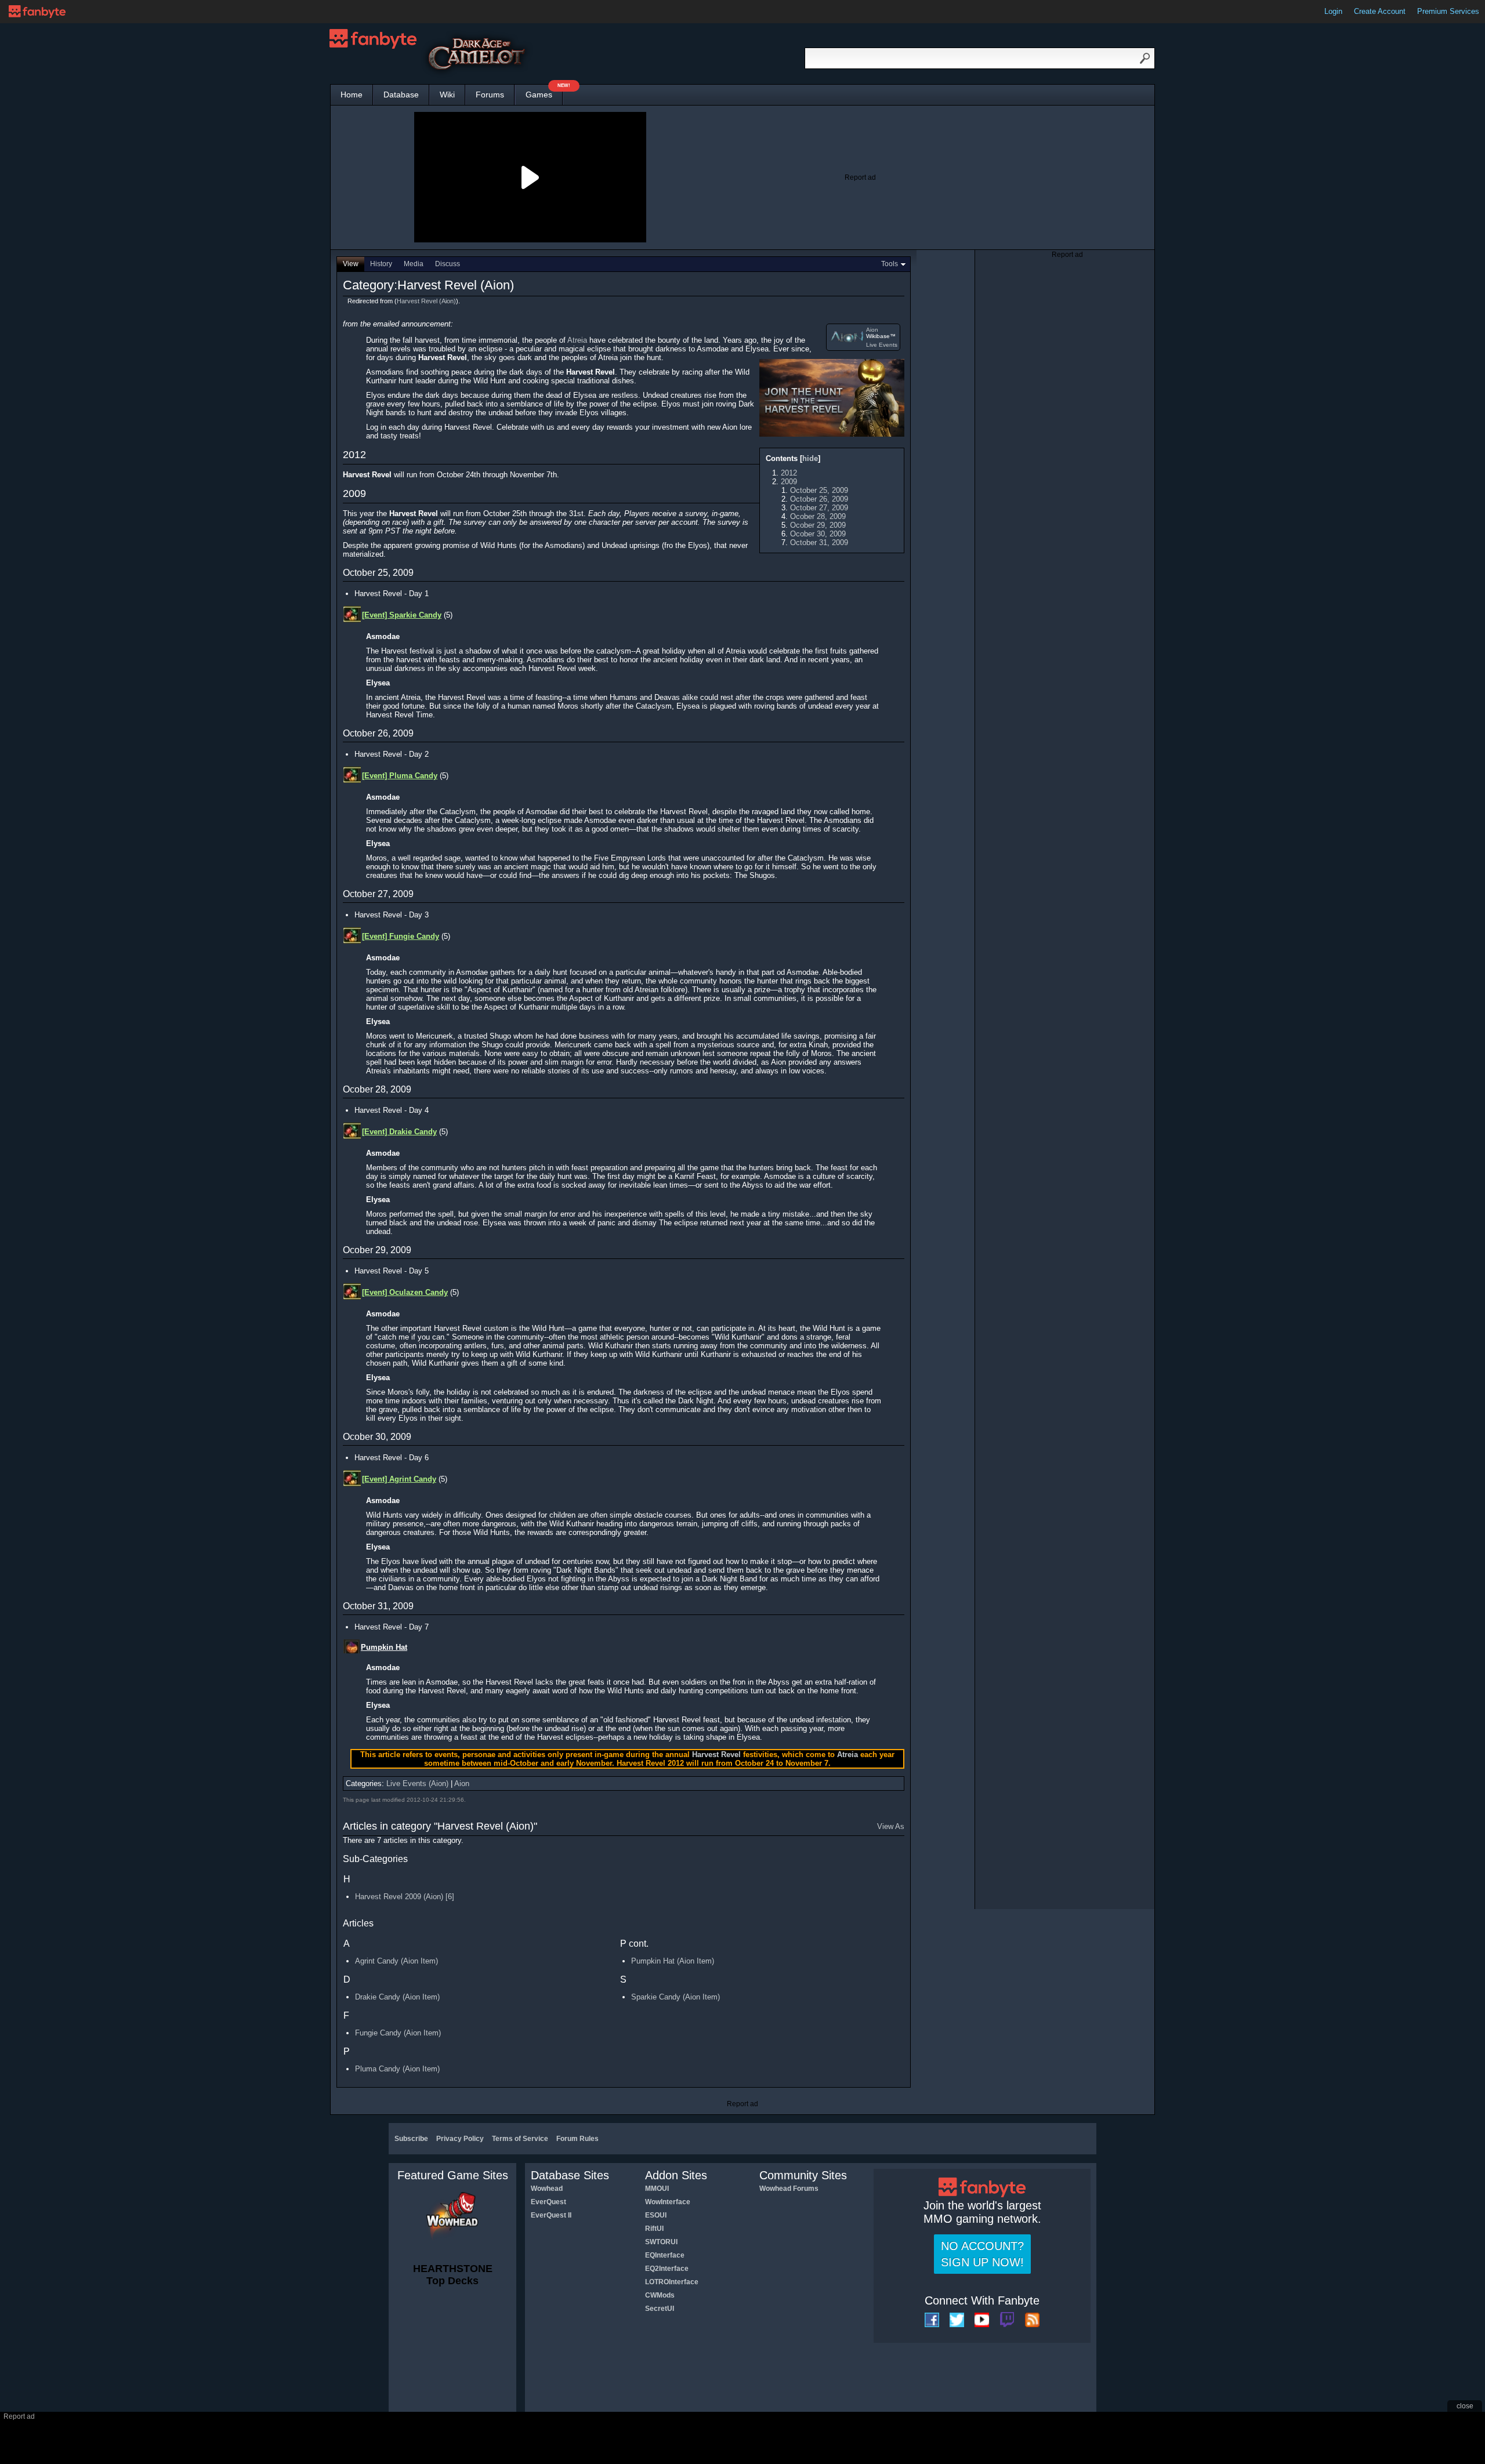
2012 (789, 473)
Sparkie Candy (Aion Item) (676, 1997)
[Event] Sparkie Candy (402, 615)
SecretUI (660, 2309)
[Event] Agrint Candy (399, 1479)
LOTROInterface (672, 2282)
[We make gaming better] (37, 12)
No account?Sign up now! (982, 2254)
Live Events (882, 345)
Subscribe (411, 2139)
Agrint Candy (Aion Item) (396, 1961)
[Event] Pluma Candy (400, 776)
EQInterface (665, 2255)
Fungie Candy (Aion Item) (398, 2033)
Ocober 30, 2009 (818, 534)
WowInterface (668, 2202)
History (381, 264)
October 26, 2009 (819, 499)
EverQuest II (551, 2215)
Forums (490, 95)
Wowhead (547, 2189)
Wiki (447, 95)
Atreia (577, 340)
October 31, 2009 (819, 542)
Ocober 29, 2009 (818, 525)
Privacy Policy (460, 2139)
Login (1333, 11)
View (351, 264)
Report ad (860, 177)
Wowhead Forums (789, 2189)
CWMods (660, 2295)
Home (352, 95)
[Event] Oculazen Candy (405, 1292)
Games (544, 92)
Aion (872, 330)
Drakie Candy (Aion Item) (397, 1997)
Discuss (448, 264)
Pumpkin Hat (384, 1647)
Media (414, 264)
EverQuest (548, 2202)
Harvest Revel (716, 1754)
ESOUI (656, 2215)
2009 (789, 482)
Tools (890, 264)
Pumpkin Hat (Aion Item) (673, 1961)
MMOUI (657, 2189)
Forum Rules (577, 2139)
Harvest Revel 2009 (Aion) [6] (405, 1897)
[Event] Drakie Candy (399, 1132)
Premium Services (1448, 11)
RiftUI (654, 2229)
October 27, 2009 (819, 508)
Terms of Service (520, 2139)
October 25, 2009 (819, 490)
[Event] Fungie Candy (401, 936)
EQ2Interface (667, 2269)
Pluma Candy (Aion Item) (397, 2069)
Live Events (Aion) (417, 1783)
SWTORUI (661, 2242)
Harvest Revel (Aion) (426, 301)
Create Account (1380, 11)
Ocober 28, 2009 (818, 516)
